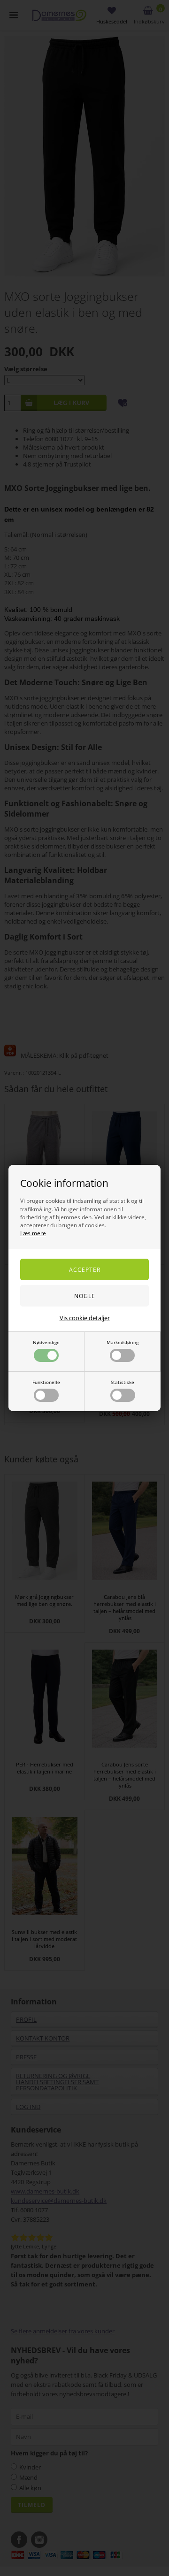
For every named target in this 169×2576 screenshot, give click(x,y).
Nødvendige (46, 1342)
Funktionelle (46, 1382)
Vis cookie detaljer (85, 1318)
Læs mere (33, 1233)
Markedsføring (123, 1342)
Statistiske (123, 1382)
